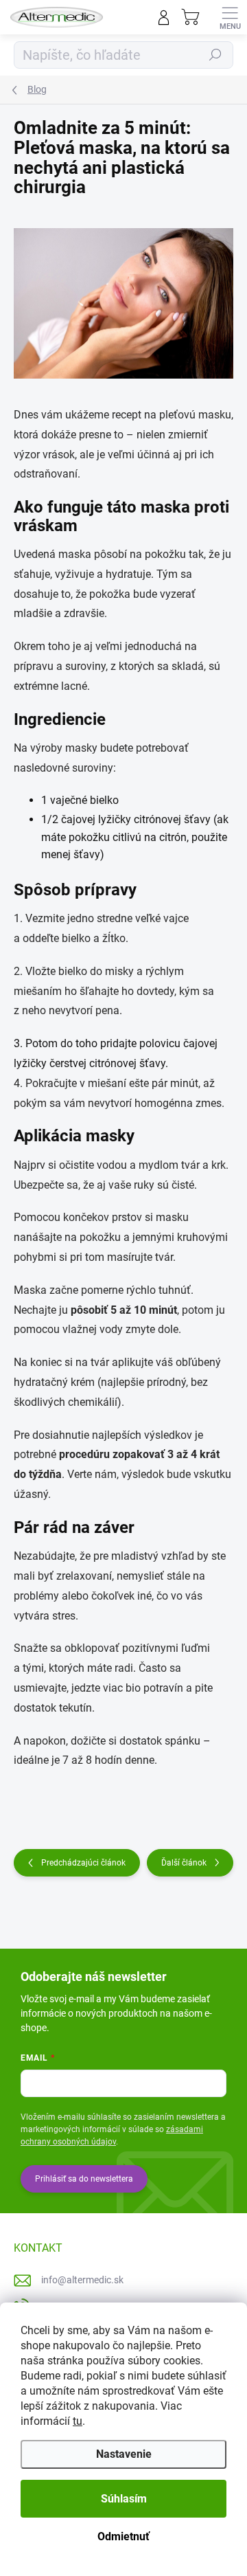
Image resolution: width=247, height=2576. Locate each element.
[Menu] (230, 17)
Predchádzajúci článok (83, 1863)
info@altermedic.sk (82, 2280)
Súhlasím (124, 2499)
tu (78, 2421)
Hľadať (215, 55)
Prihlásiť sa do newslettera (84, 2179)
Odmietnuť (123, 2536)
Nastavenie (124, 2454)
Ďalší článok (184, 1863)
